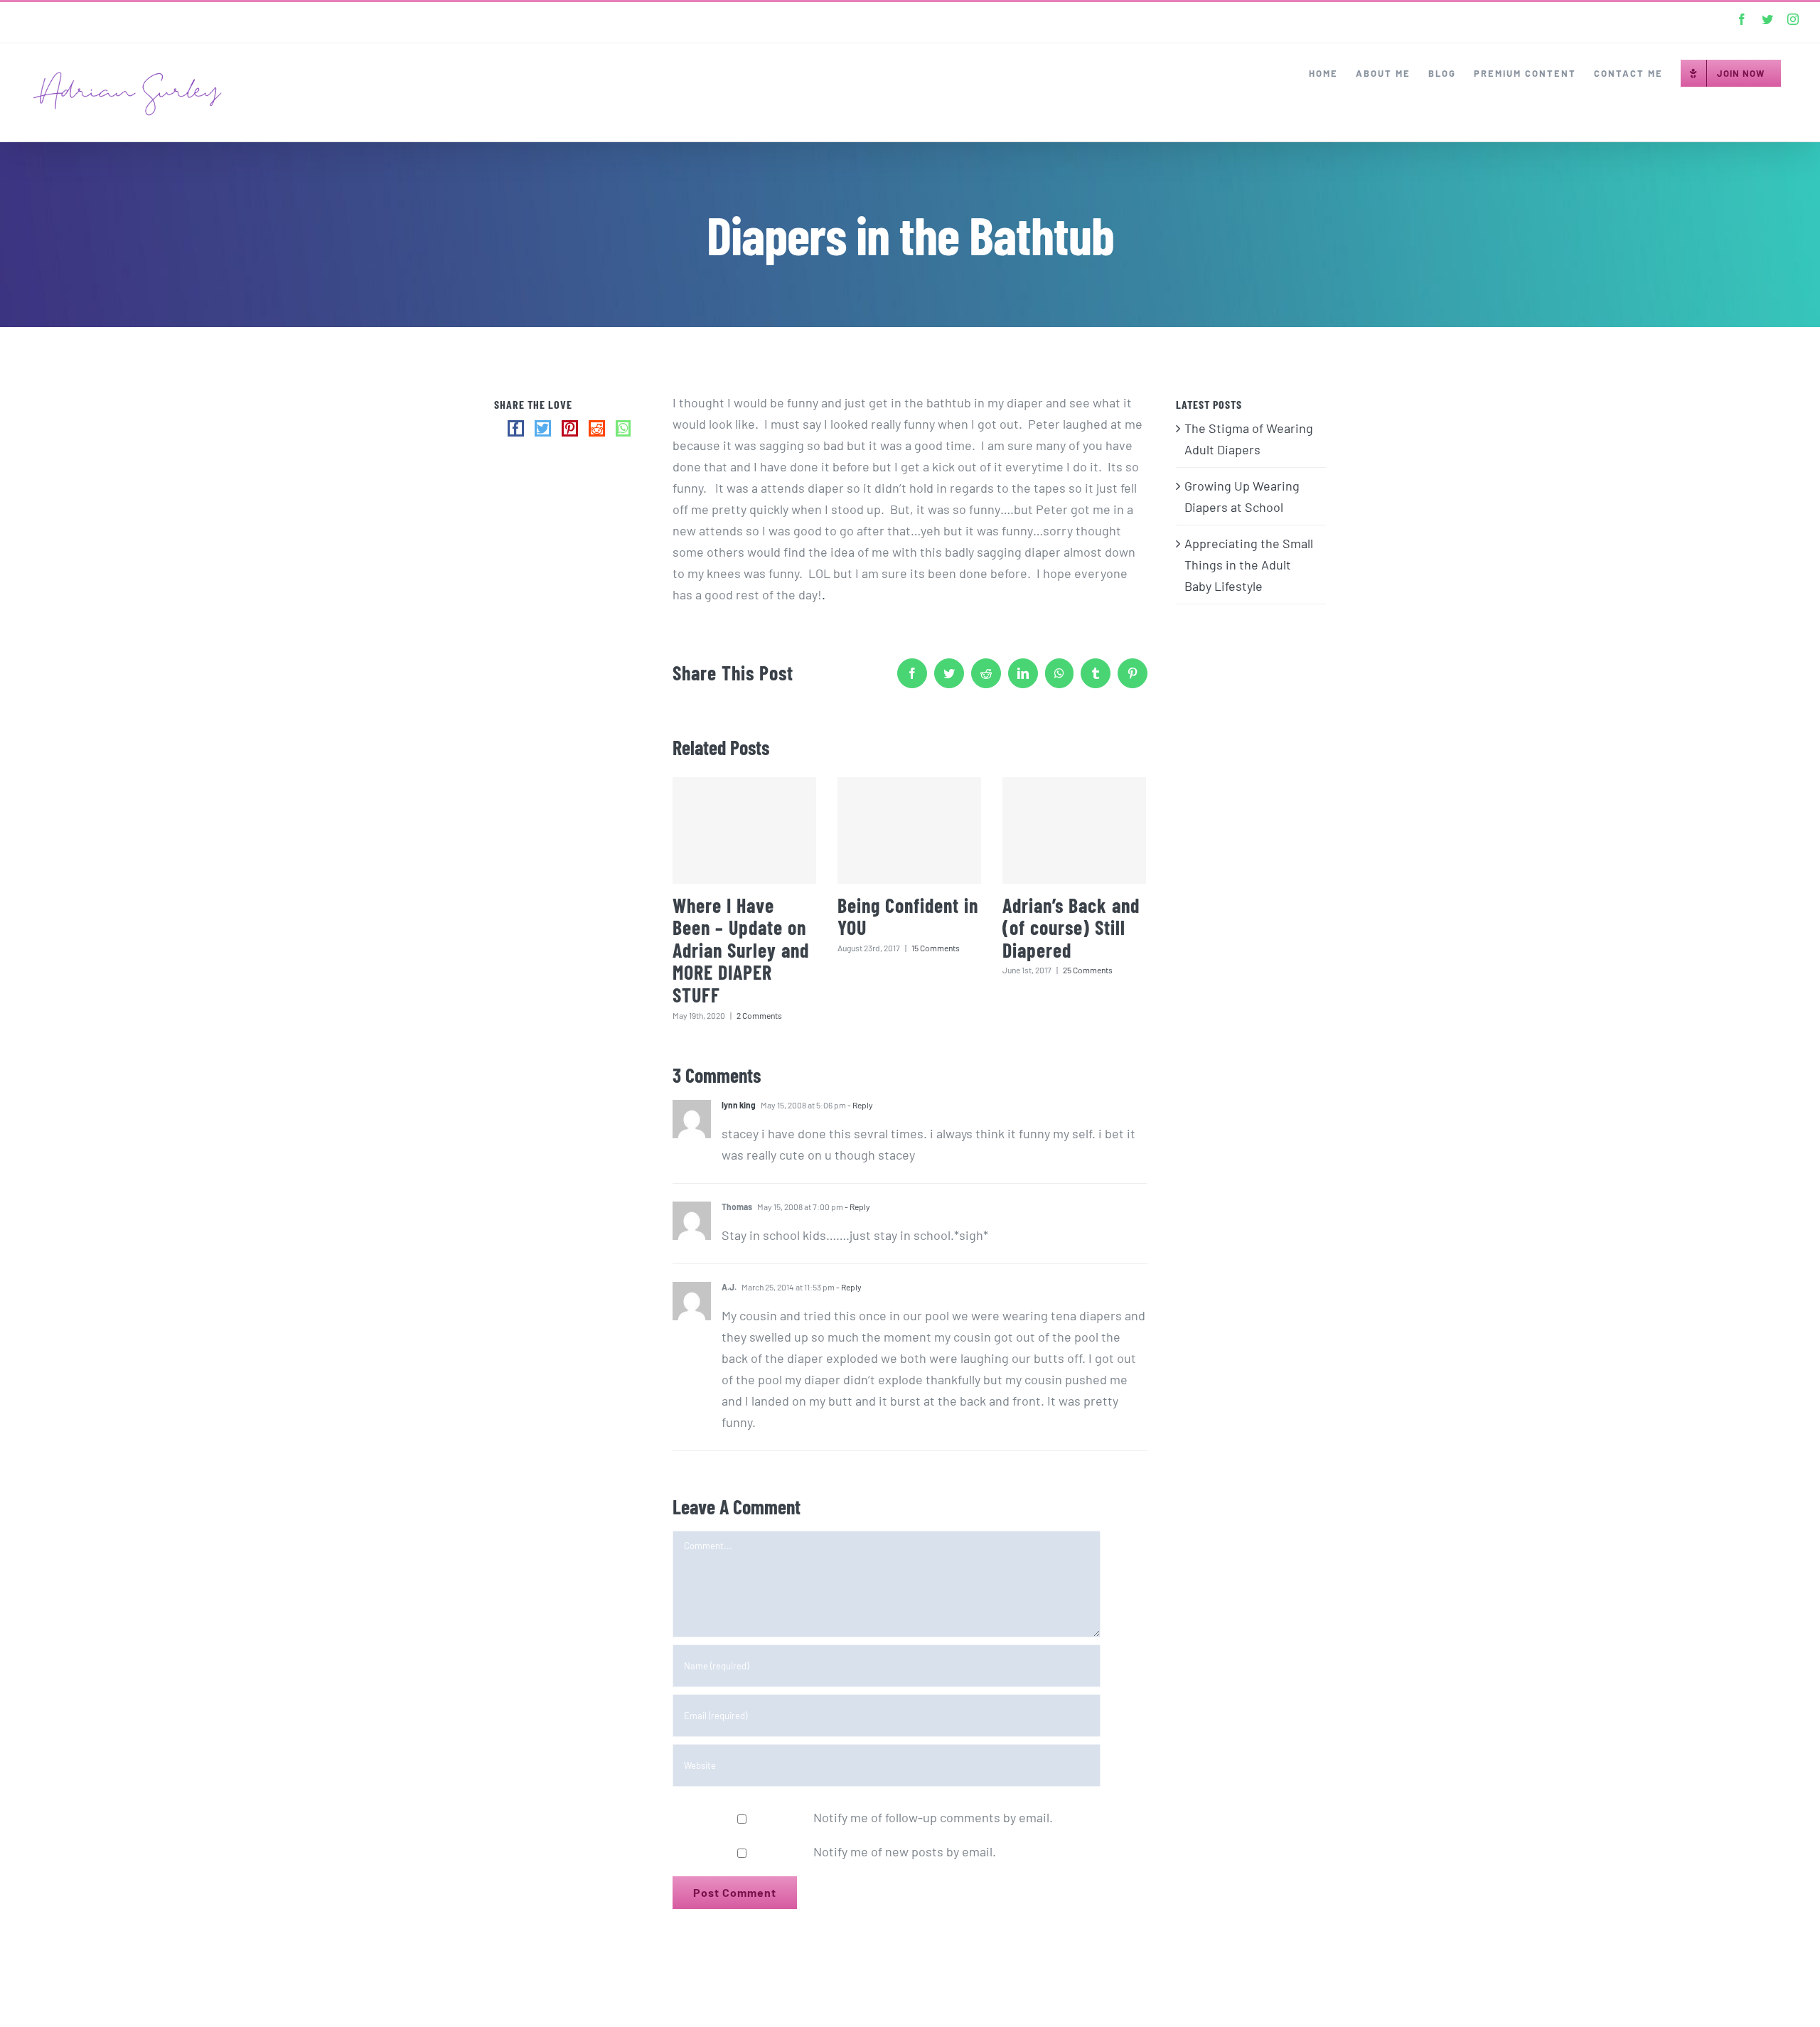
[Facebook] (516, 428)
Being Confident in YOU (908, 916)
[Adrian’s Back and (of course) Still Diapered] (1074, 830)
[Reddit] (597, 428)
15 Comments (936, 948)
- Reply (860, 1105)
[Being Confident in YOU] (909, 830)
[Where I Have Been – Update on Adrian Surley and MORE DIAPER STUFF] (744, 830)
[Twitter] (543, 428)
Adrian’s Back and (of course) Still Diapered (1071, 927)
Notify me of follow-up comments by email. (933, 1817)
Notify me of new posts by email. (905, 1851)
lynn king (739, 1105)
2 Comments (759, 1015)
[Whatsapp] (623, 428)
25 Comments (1088, 970)
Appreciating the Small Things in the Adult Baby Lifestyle (1249, 565)
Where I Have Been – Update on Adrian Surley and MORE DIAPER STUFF (741, 950)
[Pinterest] (570, 428)
